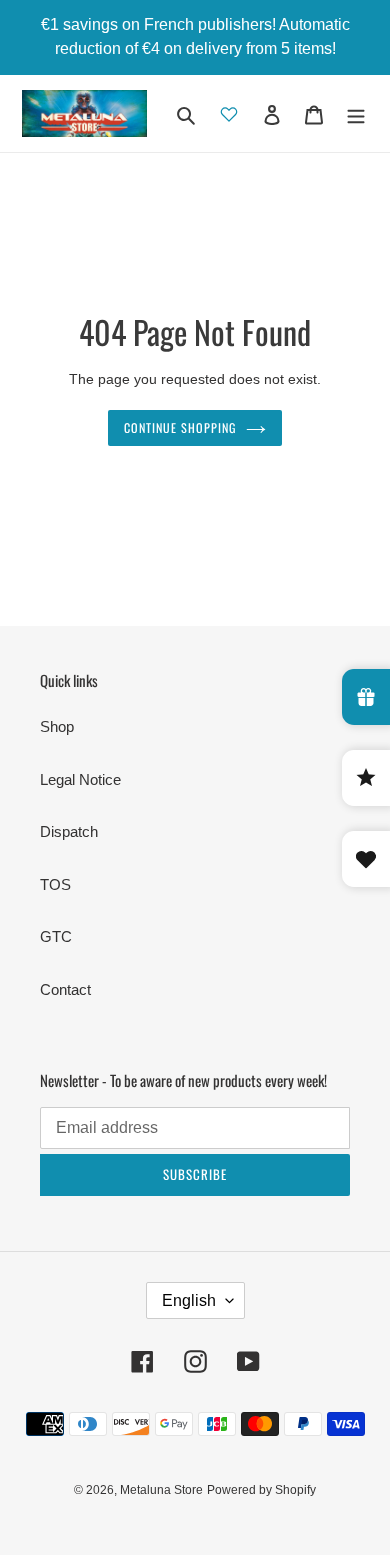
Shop (57, 726)
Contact (65, 989)
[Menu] (356, 113)
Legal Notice (80, 779)
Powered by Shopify (261, 1490)
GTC (56, 936)
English (189, 1300)
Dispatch (69, 831)
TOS (55, 884)
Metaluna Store (161, 1490)
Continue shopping (180, 428)
